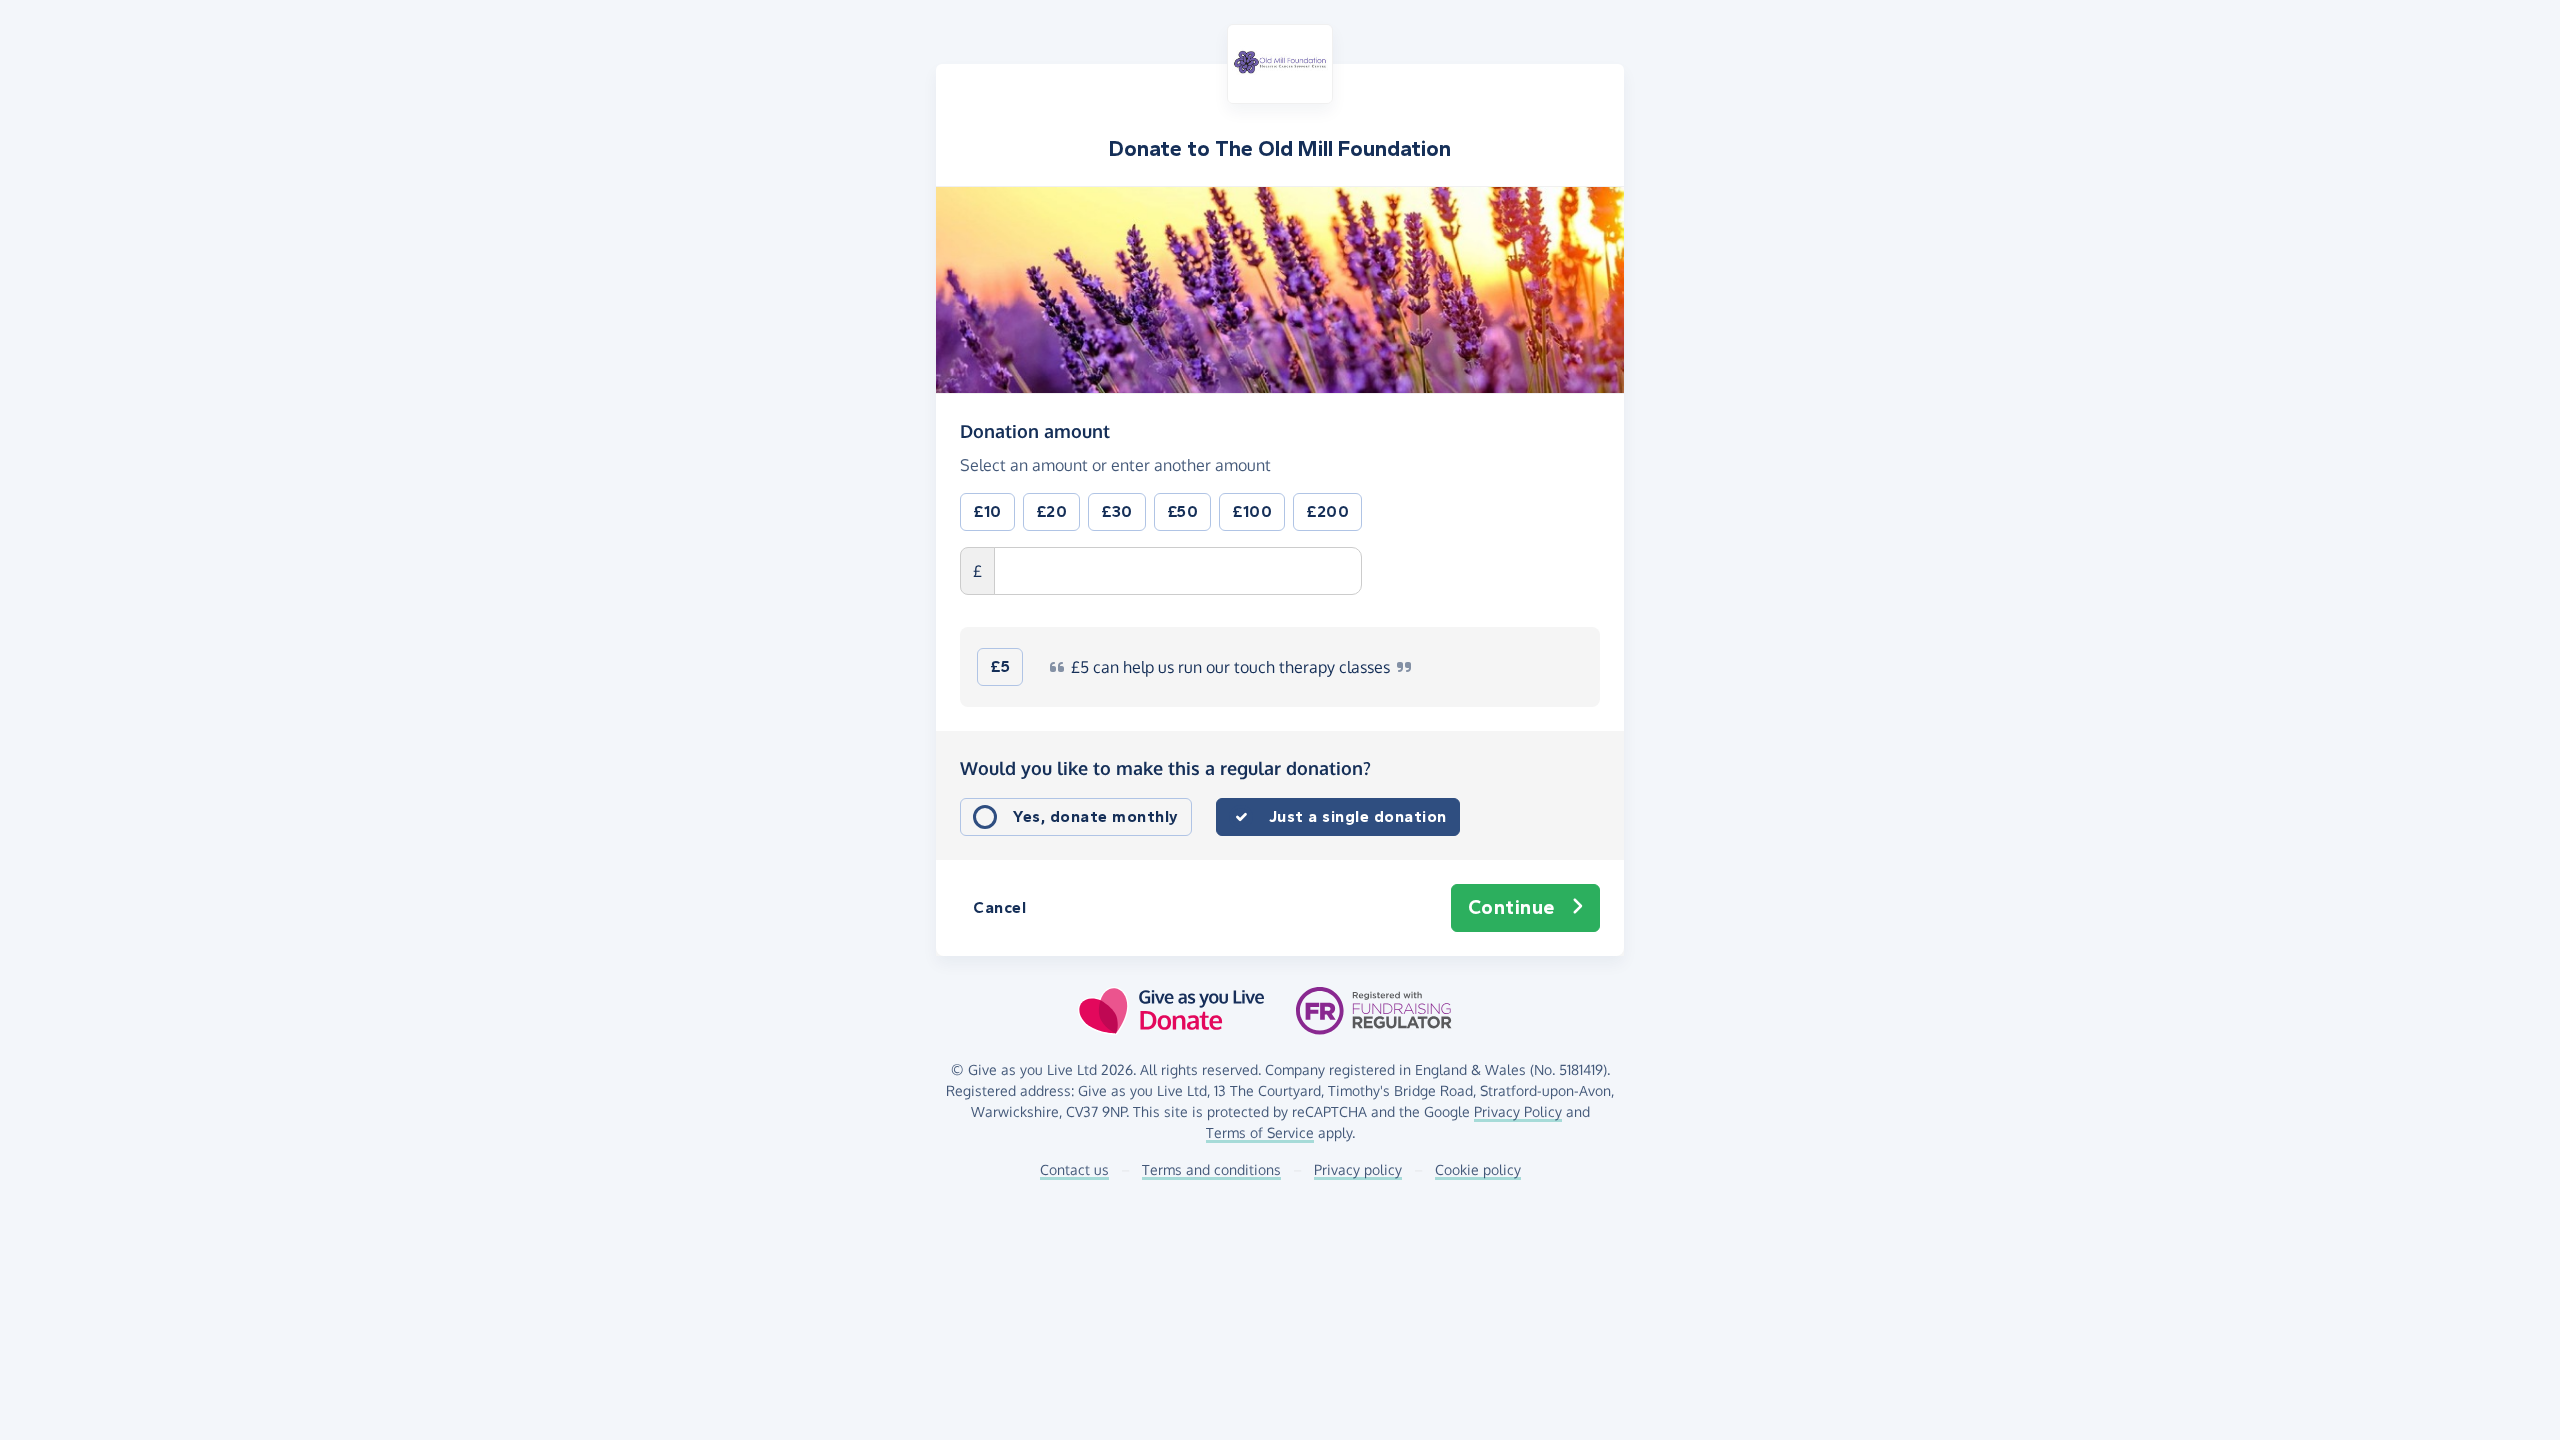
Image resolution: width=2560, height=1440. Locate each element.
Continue (1511, 907)
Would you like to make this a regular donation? (1165, 768)
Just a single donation (1358, 816)
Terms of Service (1260, 1132)
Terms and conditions (1211, 1169)
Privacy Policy (1518, 1111)
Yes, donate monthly (1096, 816)
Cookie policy (1478, 1169)
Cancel (999, 907)
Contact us (1074, 1169)
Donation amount (1035, 430)
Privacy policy (1358, 1169)
